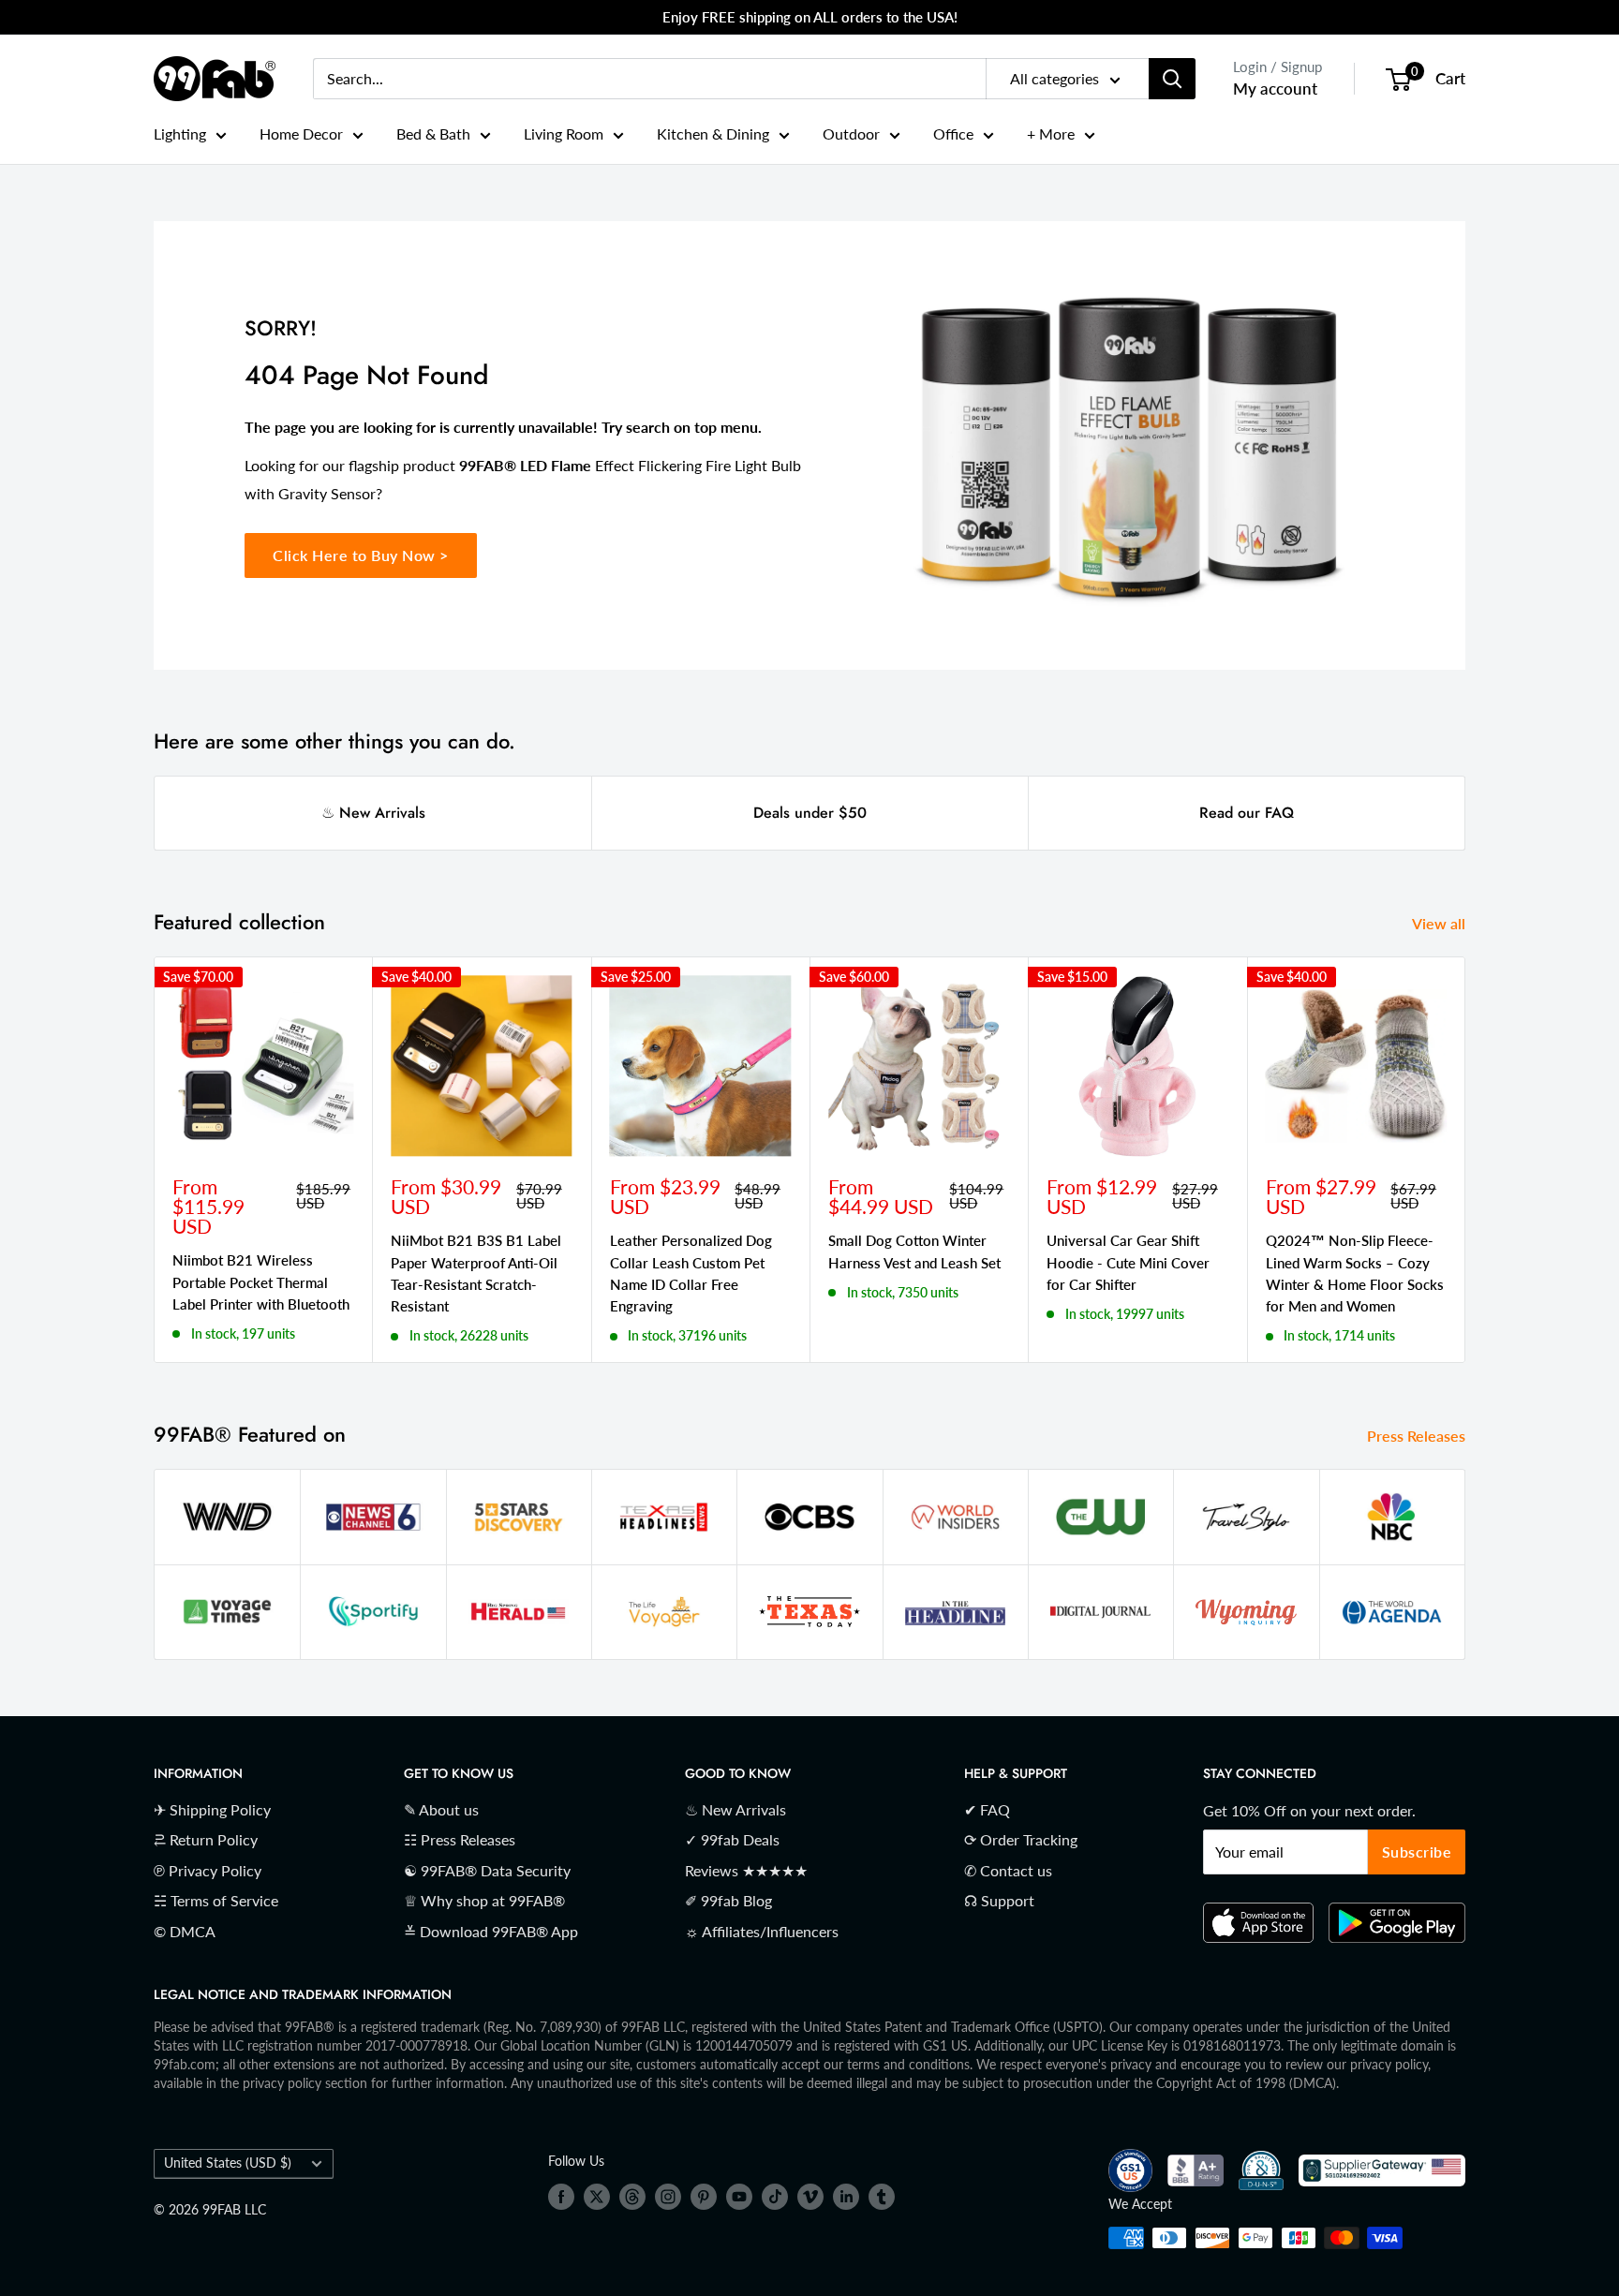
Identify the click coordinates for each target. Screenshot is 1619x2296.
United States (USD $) (228, 2163)
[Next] (1466, 1159)
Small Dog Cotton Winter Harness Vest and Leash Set (914, 1251)
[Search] (1172, 79)
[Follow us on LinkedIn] (846, 2197)
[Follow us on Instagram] (668, 2197)
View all (1441, 923)
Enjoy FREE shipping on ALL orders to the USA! (810, 17)
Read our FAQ (1247, 813)
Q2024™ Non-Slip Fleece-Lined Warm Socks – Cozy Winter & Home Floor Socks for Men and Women (1355, 1273)
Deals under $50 (810, 813)
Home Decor (301, 133)
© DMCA (185, 1931)
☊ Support (999, 1900)
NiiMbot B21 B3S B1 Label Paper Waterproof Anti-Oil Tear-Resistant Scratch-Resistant (476, 1273)
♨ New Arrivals (373, 813)
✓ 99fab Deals (732, 1839)
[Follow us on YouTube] (739, 2197)
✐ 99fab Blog (728, 1900)
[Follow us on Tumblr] (882, 2197)
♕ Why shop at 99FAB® (484, 1900)
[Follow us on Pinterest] (704, 2197)
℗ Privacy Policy (208, 1870)
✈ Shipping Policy (212, 1809)
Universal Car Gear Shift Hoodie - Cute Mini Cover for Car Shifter (1128, 1262)
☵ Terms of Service (216, 1900)
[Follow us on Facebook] (561, 2197)
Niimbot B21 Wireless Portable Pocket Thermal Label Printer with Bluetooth (261, 1282)
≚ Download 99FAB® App (491, 1931)
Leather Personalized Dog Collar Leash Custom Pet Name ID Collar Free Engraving (691, 1273)
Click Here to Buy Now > (361, 555)
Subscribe (1417, 1852)
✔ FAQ (987, 1809)
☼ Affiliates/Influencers (762, 1931)
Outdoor (851, 133)
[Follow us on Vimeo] (810, 2197)
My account (1275, 89)
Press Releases (1418, 1436)
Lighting (180, 133)
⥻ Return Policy (206, 1839)
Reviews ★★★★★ (746, 1870)
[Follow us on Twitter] (597, 2197)
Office (953, 133)
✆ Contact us (1008, 1870)
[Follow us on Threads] (632, 2197)
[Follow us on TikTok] (775, 2197)
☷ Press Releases (460, 1839)
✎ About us (441, 1809)
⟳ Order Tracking (1021, 1839)
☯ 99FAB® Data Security (487, 1870)
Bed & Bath (433, 133)
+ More (1051, 133)
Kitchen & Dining (713, 133)
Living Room (564, 133)
